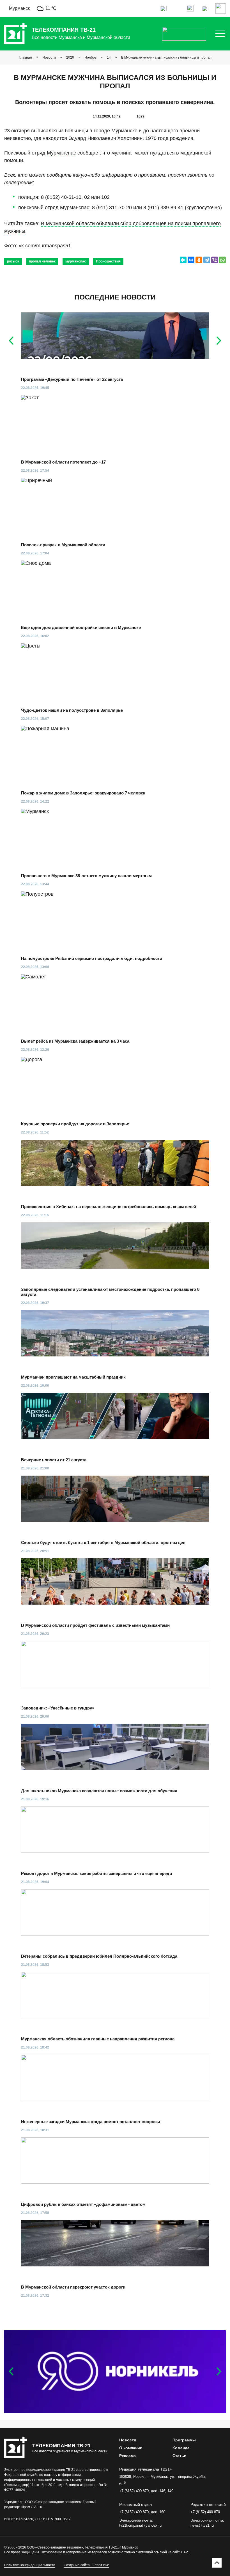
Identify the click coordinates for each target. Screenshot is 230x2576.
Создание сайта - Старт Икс (86, 2565)
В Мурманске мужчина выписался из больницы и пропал (166, 57)
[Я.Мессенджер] (183, 260)
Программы (184, 2440)
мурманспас (76, 261)
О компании (131, 2448)
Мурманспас (61, 153)
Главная (25, 57)
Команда (181, 2448)
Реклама (127, 2456)
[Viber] (215, 260)
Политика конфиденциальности (30, 2565)
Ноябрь (90, 57)
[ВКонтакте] (191, 260)
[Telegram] (207, 260)
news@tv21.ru (202, 2525)
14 (109, 57)
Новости (49, 57)
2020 (70, 57)
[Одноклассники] (199, 260)
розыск (13, 261)
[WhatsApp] (222, 260)
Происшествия (108, 261)
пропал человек (42, 261)
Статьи (180, 2456)
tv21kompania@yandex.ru (140, 2525)
